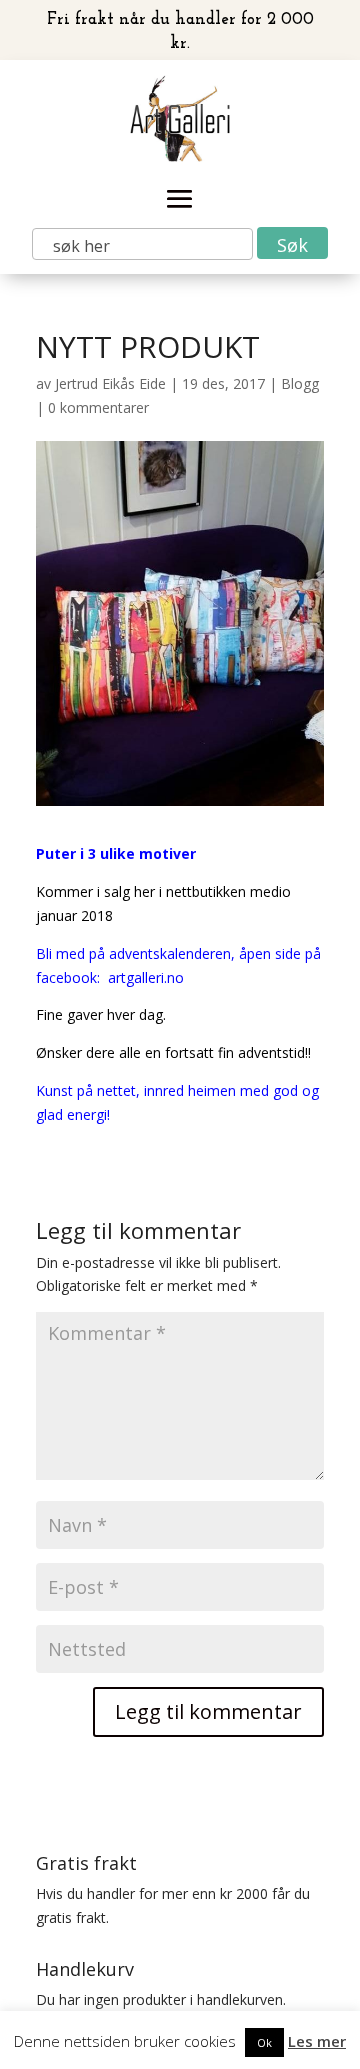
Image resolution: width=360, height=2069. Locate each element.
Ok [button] (264, 2042)
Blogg (300, 383)
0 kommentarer (98, 407)
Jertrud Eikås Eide (110, 383)
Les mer (317, 2041)
